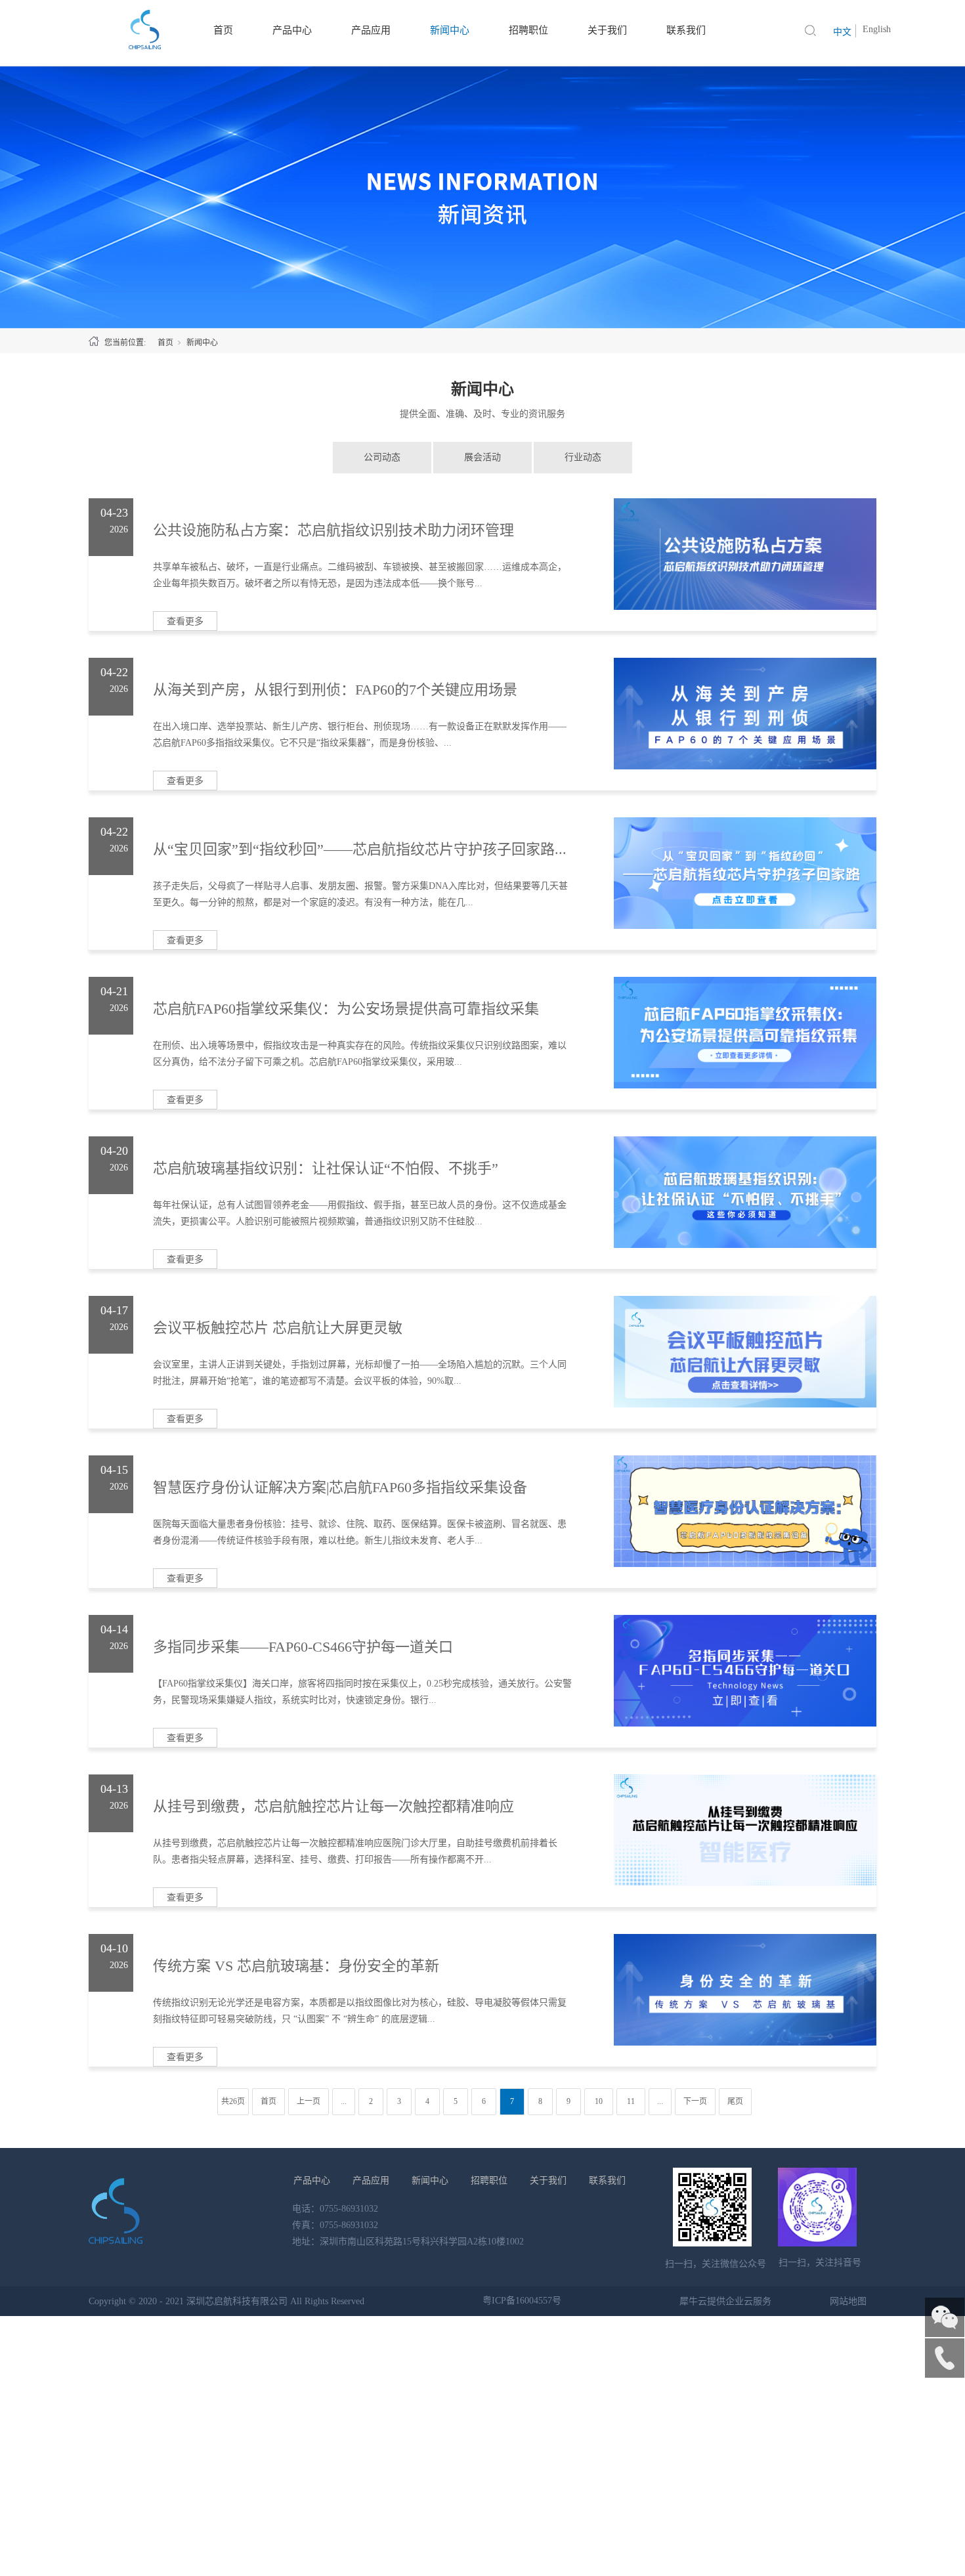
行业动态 (583, 457)
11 (631, 2101)
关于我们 (548, 2180)
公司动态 (382, 457)
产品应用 (371, 2180)
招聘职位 (489, 2180)
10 (599, 2101)
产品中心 (312, 2180)
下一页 (695, 2101)
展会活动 (482, 457)
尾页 (735, 2101)
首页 (165, 343)
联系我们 (607, 2180)
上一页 (309, 2101)
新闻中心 (202, 343)
